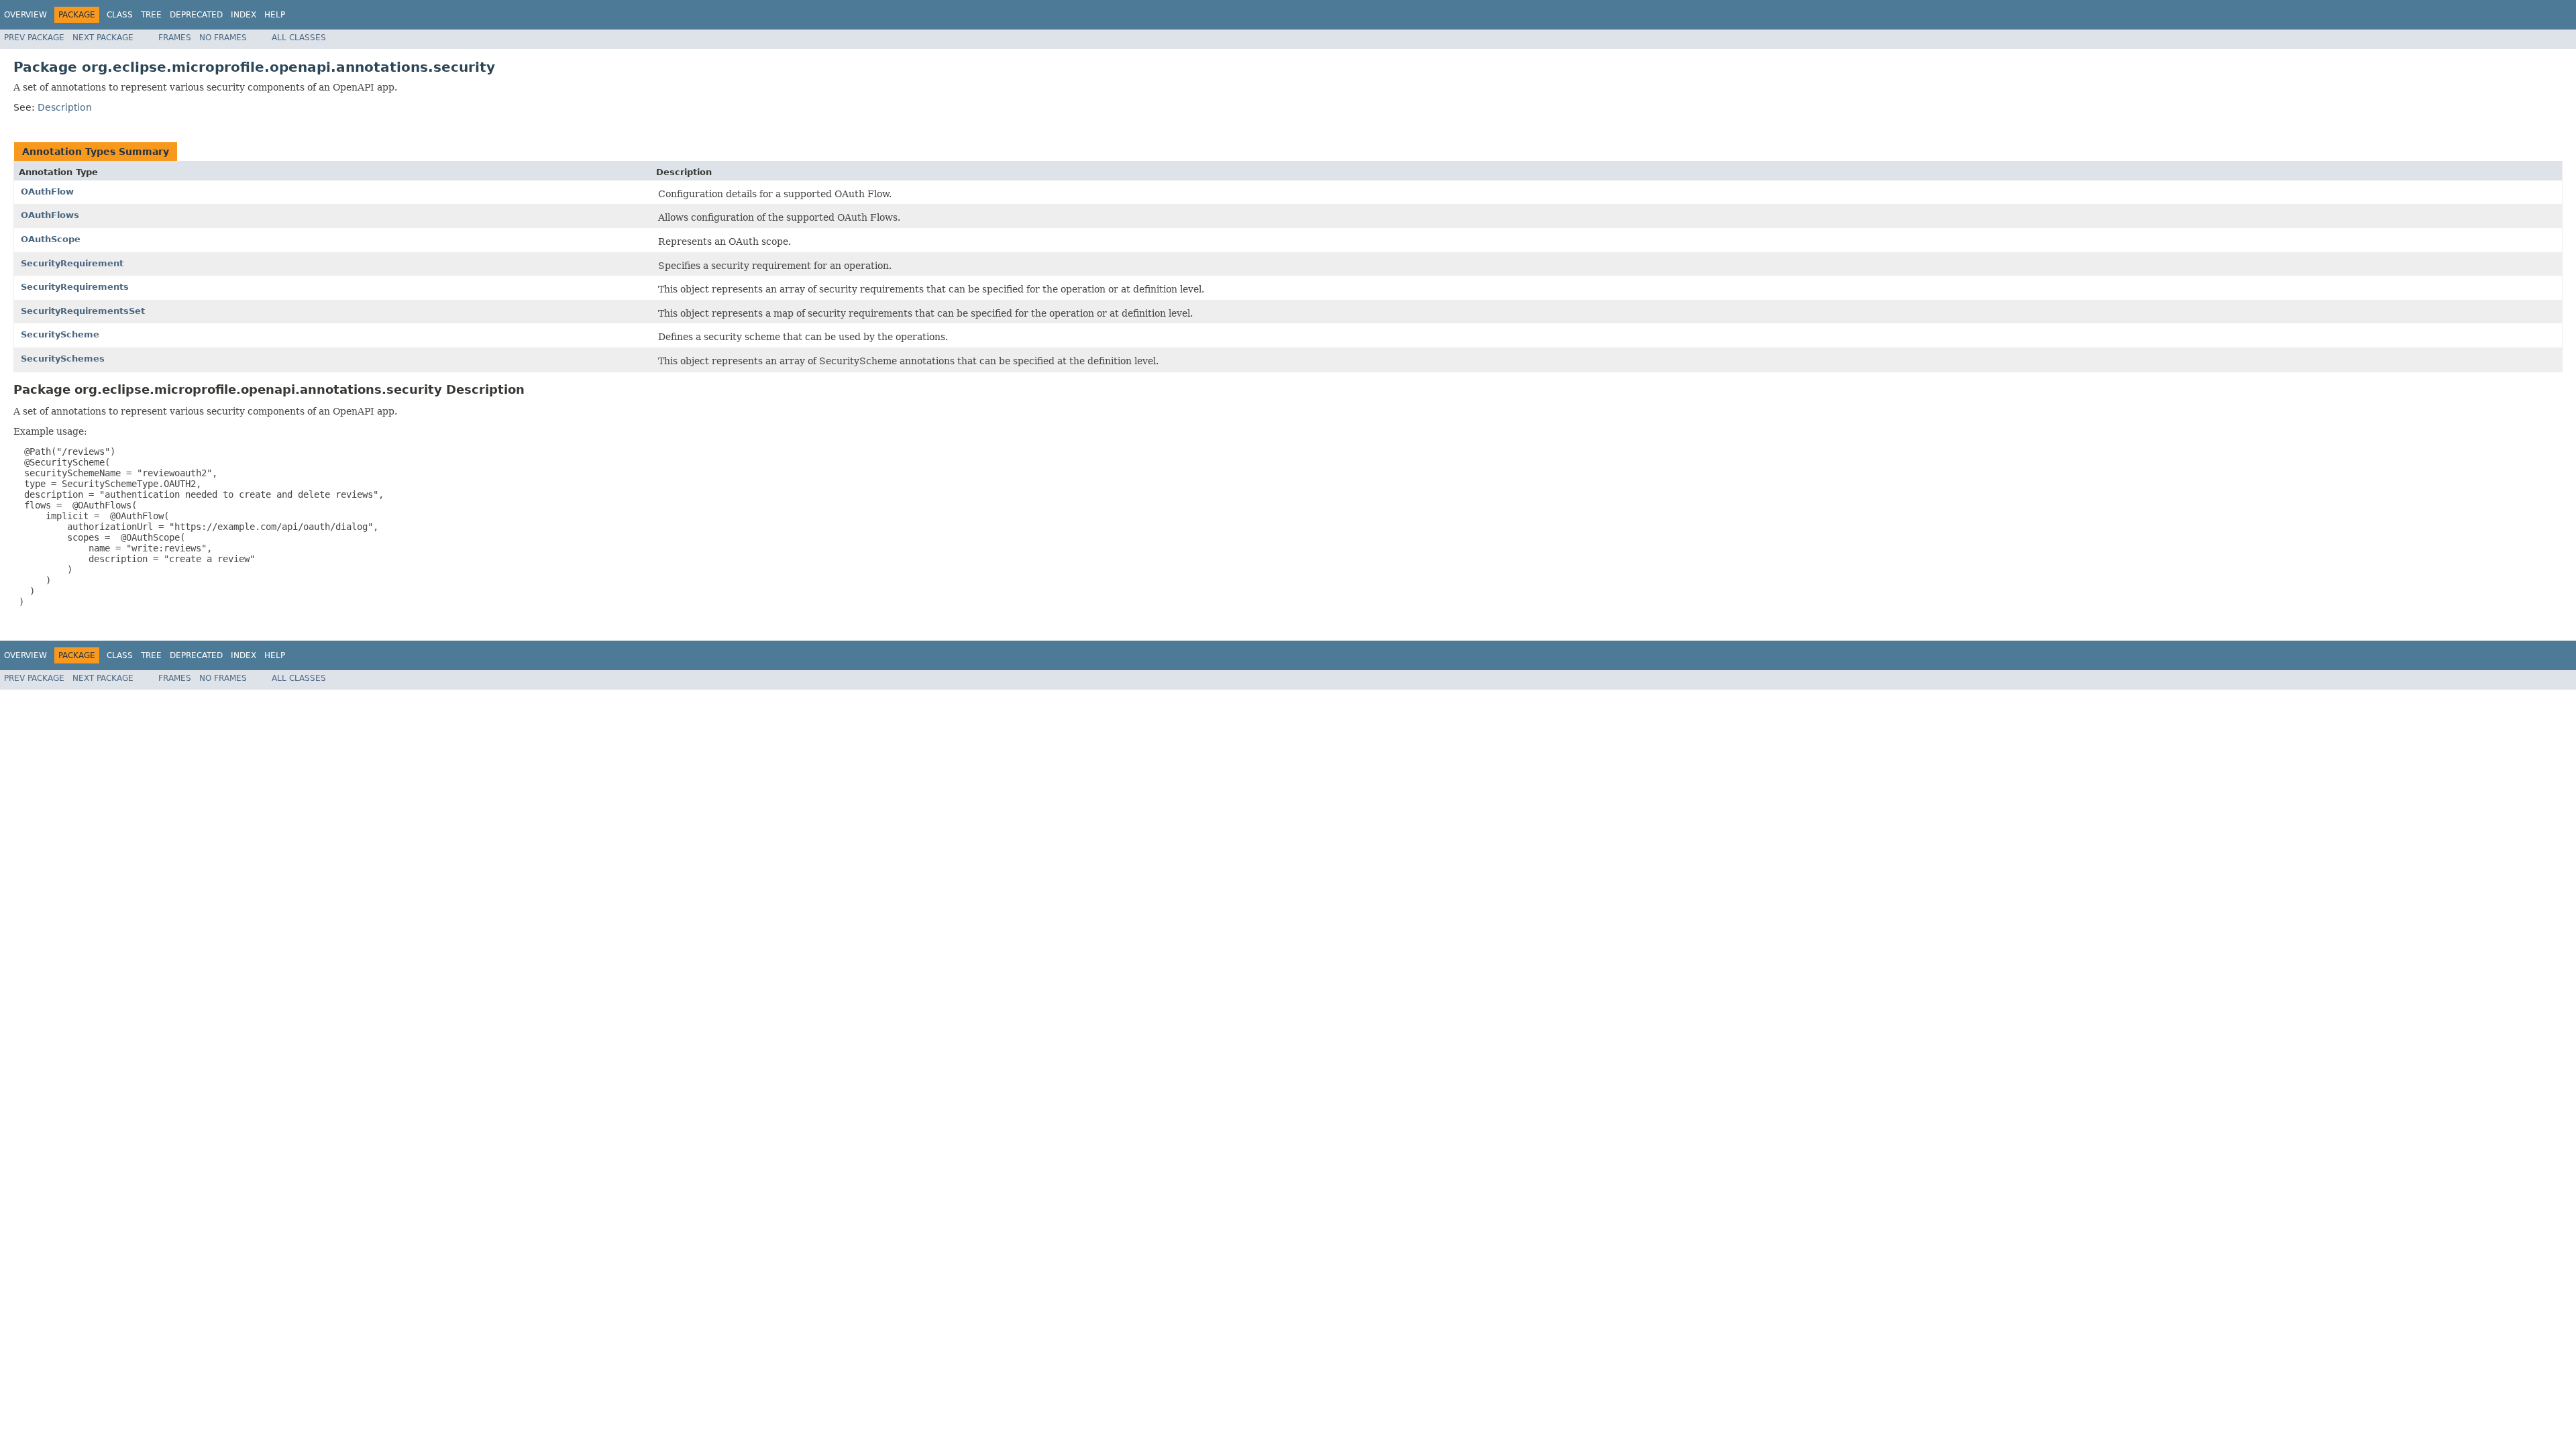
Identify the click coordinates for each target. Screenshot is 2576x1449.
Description (65, 107)
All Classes (299, 38)
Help (275, 15)
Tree (151, 15)
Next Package (103, 38)
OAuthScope (51, 239)
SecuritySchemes (63, 359)
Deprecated (196, 15)
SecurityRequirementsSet (83, 311)
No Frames (223, 38)
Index (244, 15)
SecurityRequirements (75, 287)
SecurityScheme (60, 334)
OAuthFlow (47, 192)
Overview (25, 15)
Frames (175, 38)
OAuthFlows (50, 215)
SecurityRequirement (72, 263)
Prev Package (34, 38)
